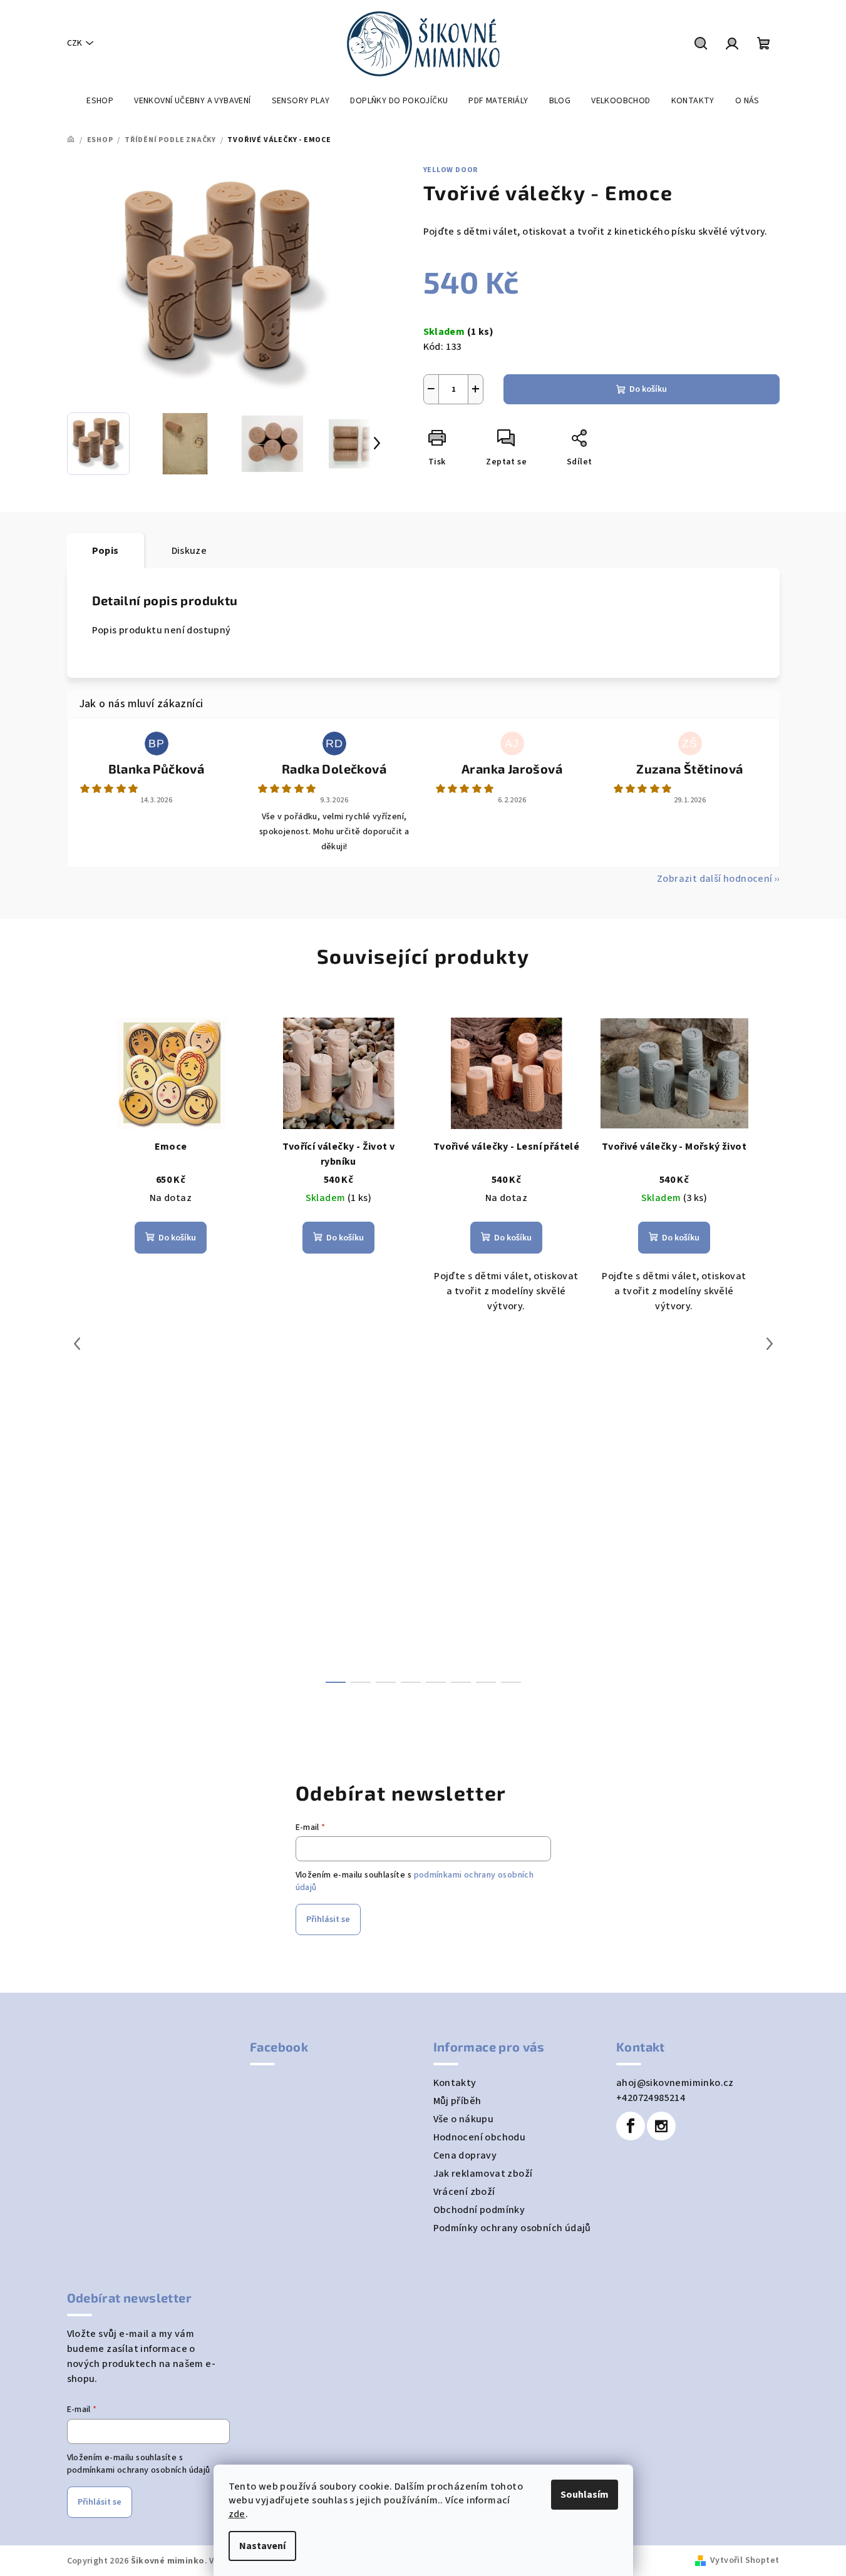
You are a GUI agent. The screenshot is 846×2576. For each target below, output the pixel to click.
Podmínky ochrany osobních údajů (512, 2228)
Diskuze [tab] (189, 551)
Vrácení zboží (464, 2192)
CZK (75, 43)
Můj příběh (457, 2101)
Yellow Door (451, 170)
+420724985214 (651, 2098)
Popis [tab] (106, 551)
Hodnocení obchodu (480, 2137)
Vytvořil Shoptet (745, 2560)
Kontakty (455, 2083)
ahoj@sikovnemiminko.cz (675, 2083)
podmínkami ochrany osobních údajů (139, 2470)
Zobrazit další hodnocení (715, 879)
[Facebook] (631, 2126)
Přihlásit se (328, 1919)
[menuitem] (100, 101)
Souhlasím (585, 2495)
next (770, 1344)
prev (77, 1344)
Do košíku (648, 389)
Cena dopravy (465, 2155)
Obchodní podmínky (479, 2210)
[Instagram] (661, 2126)
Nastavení (262, 2546)
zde (237, 2514)
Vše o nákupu (464, 2119)
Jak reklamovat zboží (483, 2174)
